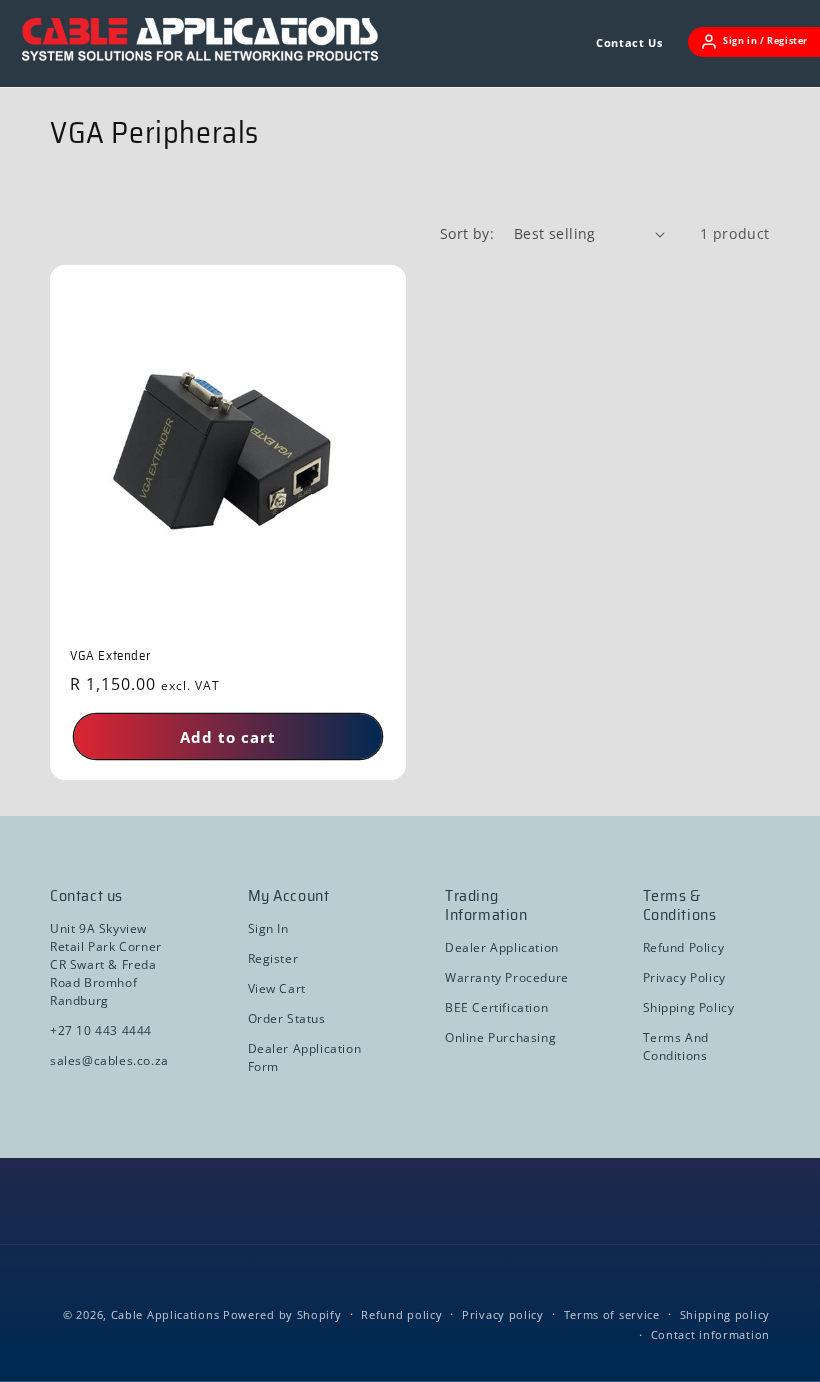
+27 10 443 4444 (101, 1030)
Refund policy (401, 1314)
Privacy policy (503, 1314)
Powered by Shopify (282, 1314)
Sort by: (467, 233)
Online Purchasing (500, 1037)
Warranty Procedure (507, 977)
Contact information (710, 1334)
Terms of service (612, 1314)
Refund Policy (684, 947)
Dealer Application (502, 947)
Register (273, 958)
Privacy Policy (684, 977)
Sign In (268, 928)
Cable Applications (165, 1314)
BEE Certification (496, 1007)
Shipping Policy (689, 1007)
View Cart (277, 988)
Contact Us (629, 42)
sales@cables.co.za (109, 1060)
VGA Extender (110, 656)
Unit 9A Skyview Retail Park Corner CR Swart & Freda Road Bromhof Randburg (106, 964)
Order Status (287, 1018)
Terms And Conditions (676, 1046)
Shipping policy (725, 1314)
